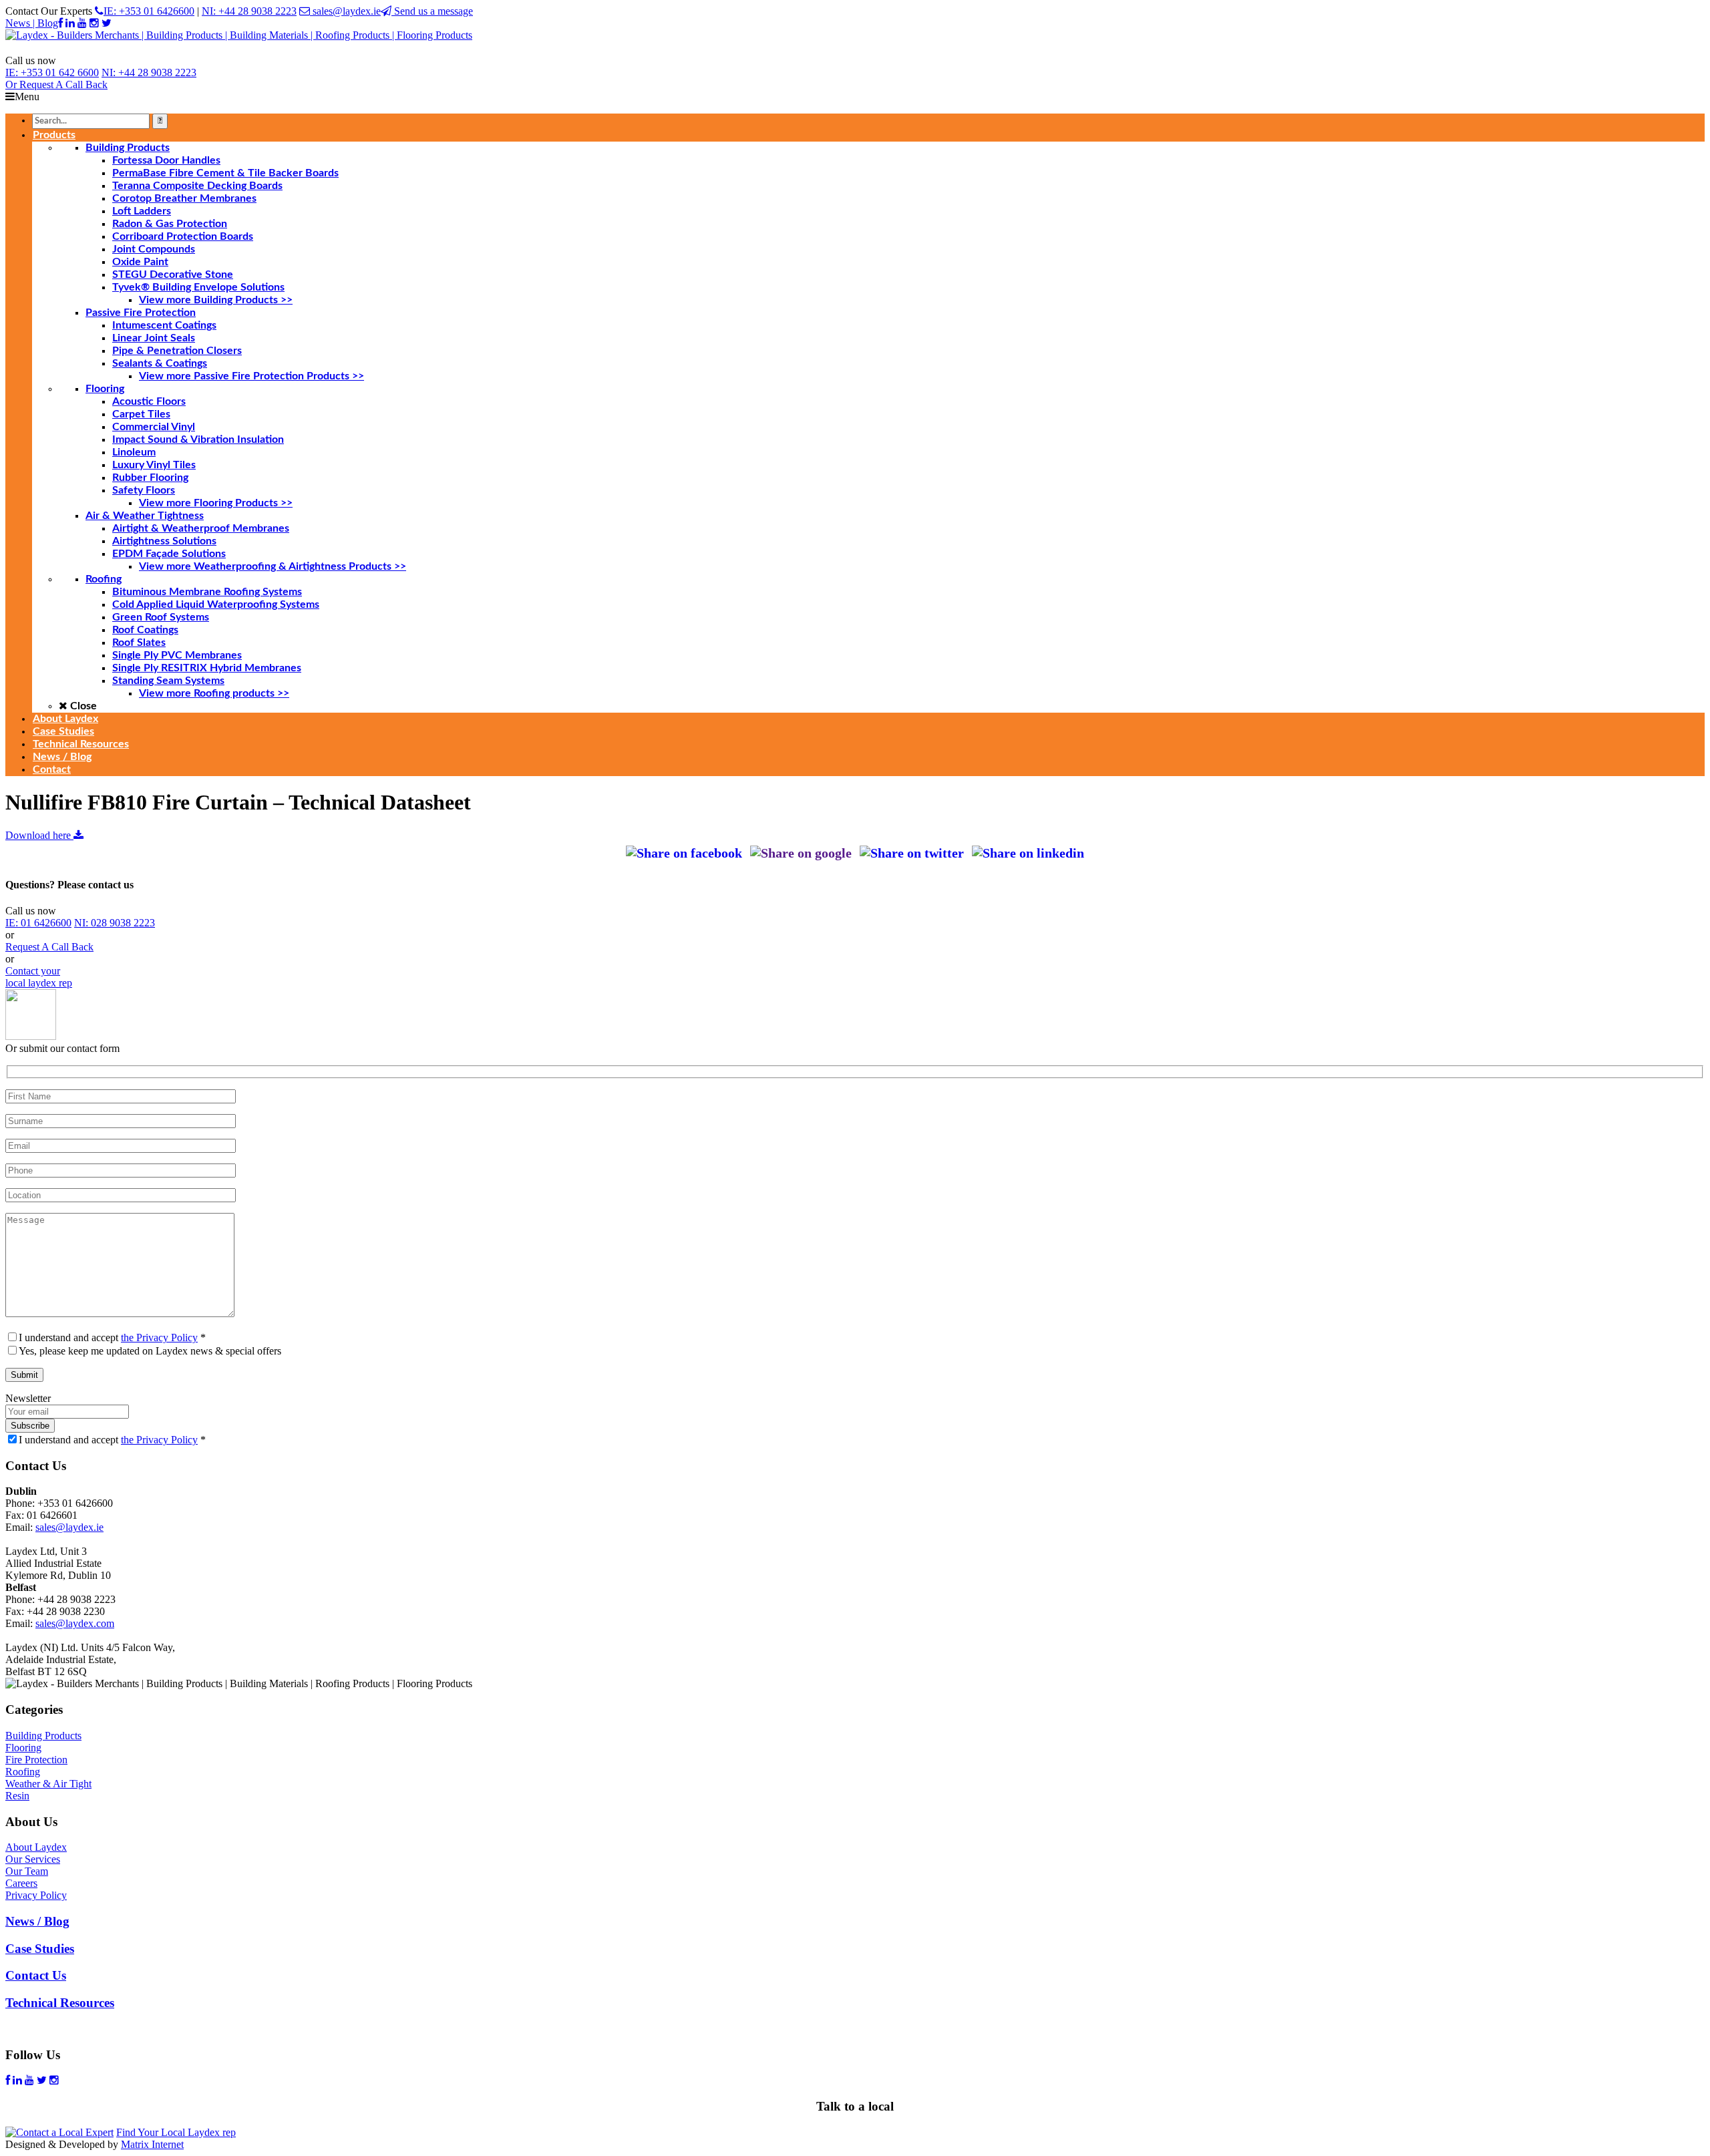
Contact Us (36, 1975)
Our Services (33, 1859)
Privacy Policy (36, 1895)
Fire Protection (36, 1760)
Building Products (43, 1736)
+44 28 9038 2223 (149, 72)
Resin (17, 1796)
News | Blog (32, 23)
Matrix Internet (152, 2144)
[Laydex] (239, 35)
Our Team (27, 1871)
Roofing (23, 1772)
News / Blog (37, 1921)
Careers (21, 1883)
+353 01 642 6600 (52, 72)
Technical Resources (60, 2003)
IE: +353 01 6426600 (149, 11)
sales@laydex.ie (345, 11)
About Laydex (36, 1847)
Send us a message (432, 11)
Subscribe (30, 1426)
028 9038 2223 (115, 923)
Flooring (23, 1748)
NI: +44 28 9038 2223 (249, 11)
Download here (39, 835)
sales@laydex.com (75, 1623)
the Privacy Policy (159, 1337)
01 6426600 (38, 923)
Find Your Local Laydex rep (176, 2132)
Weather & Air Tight (48, 1784)
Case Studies (40, 1949)
